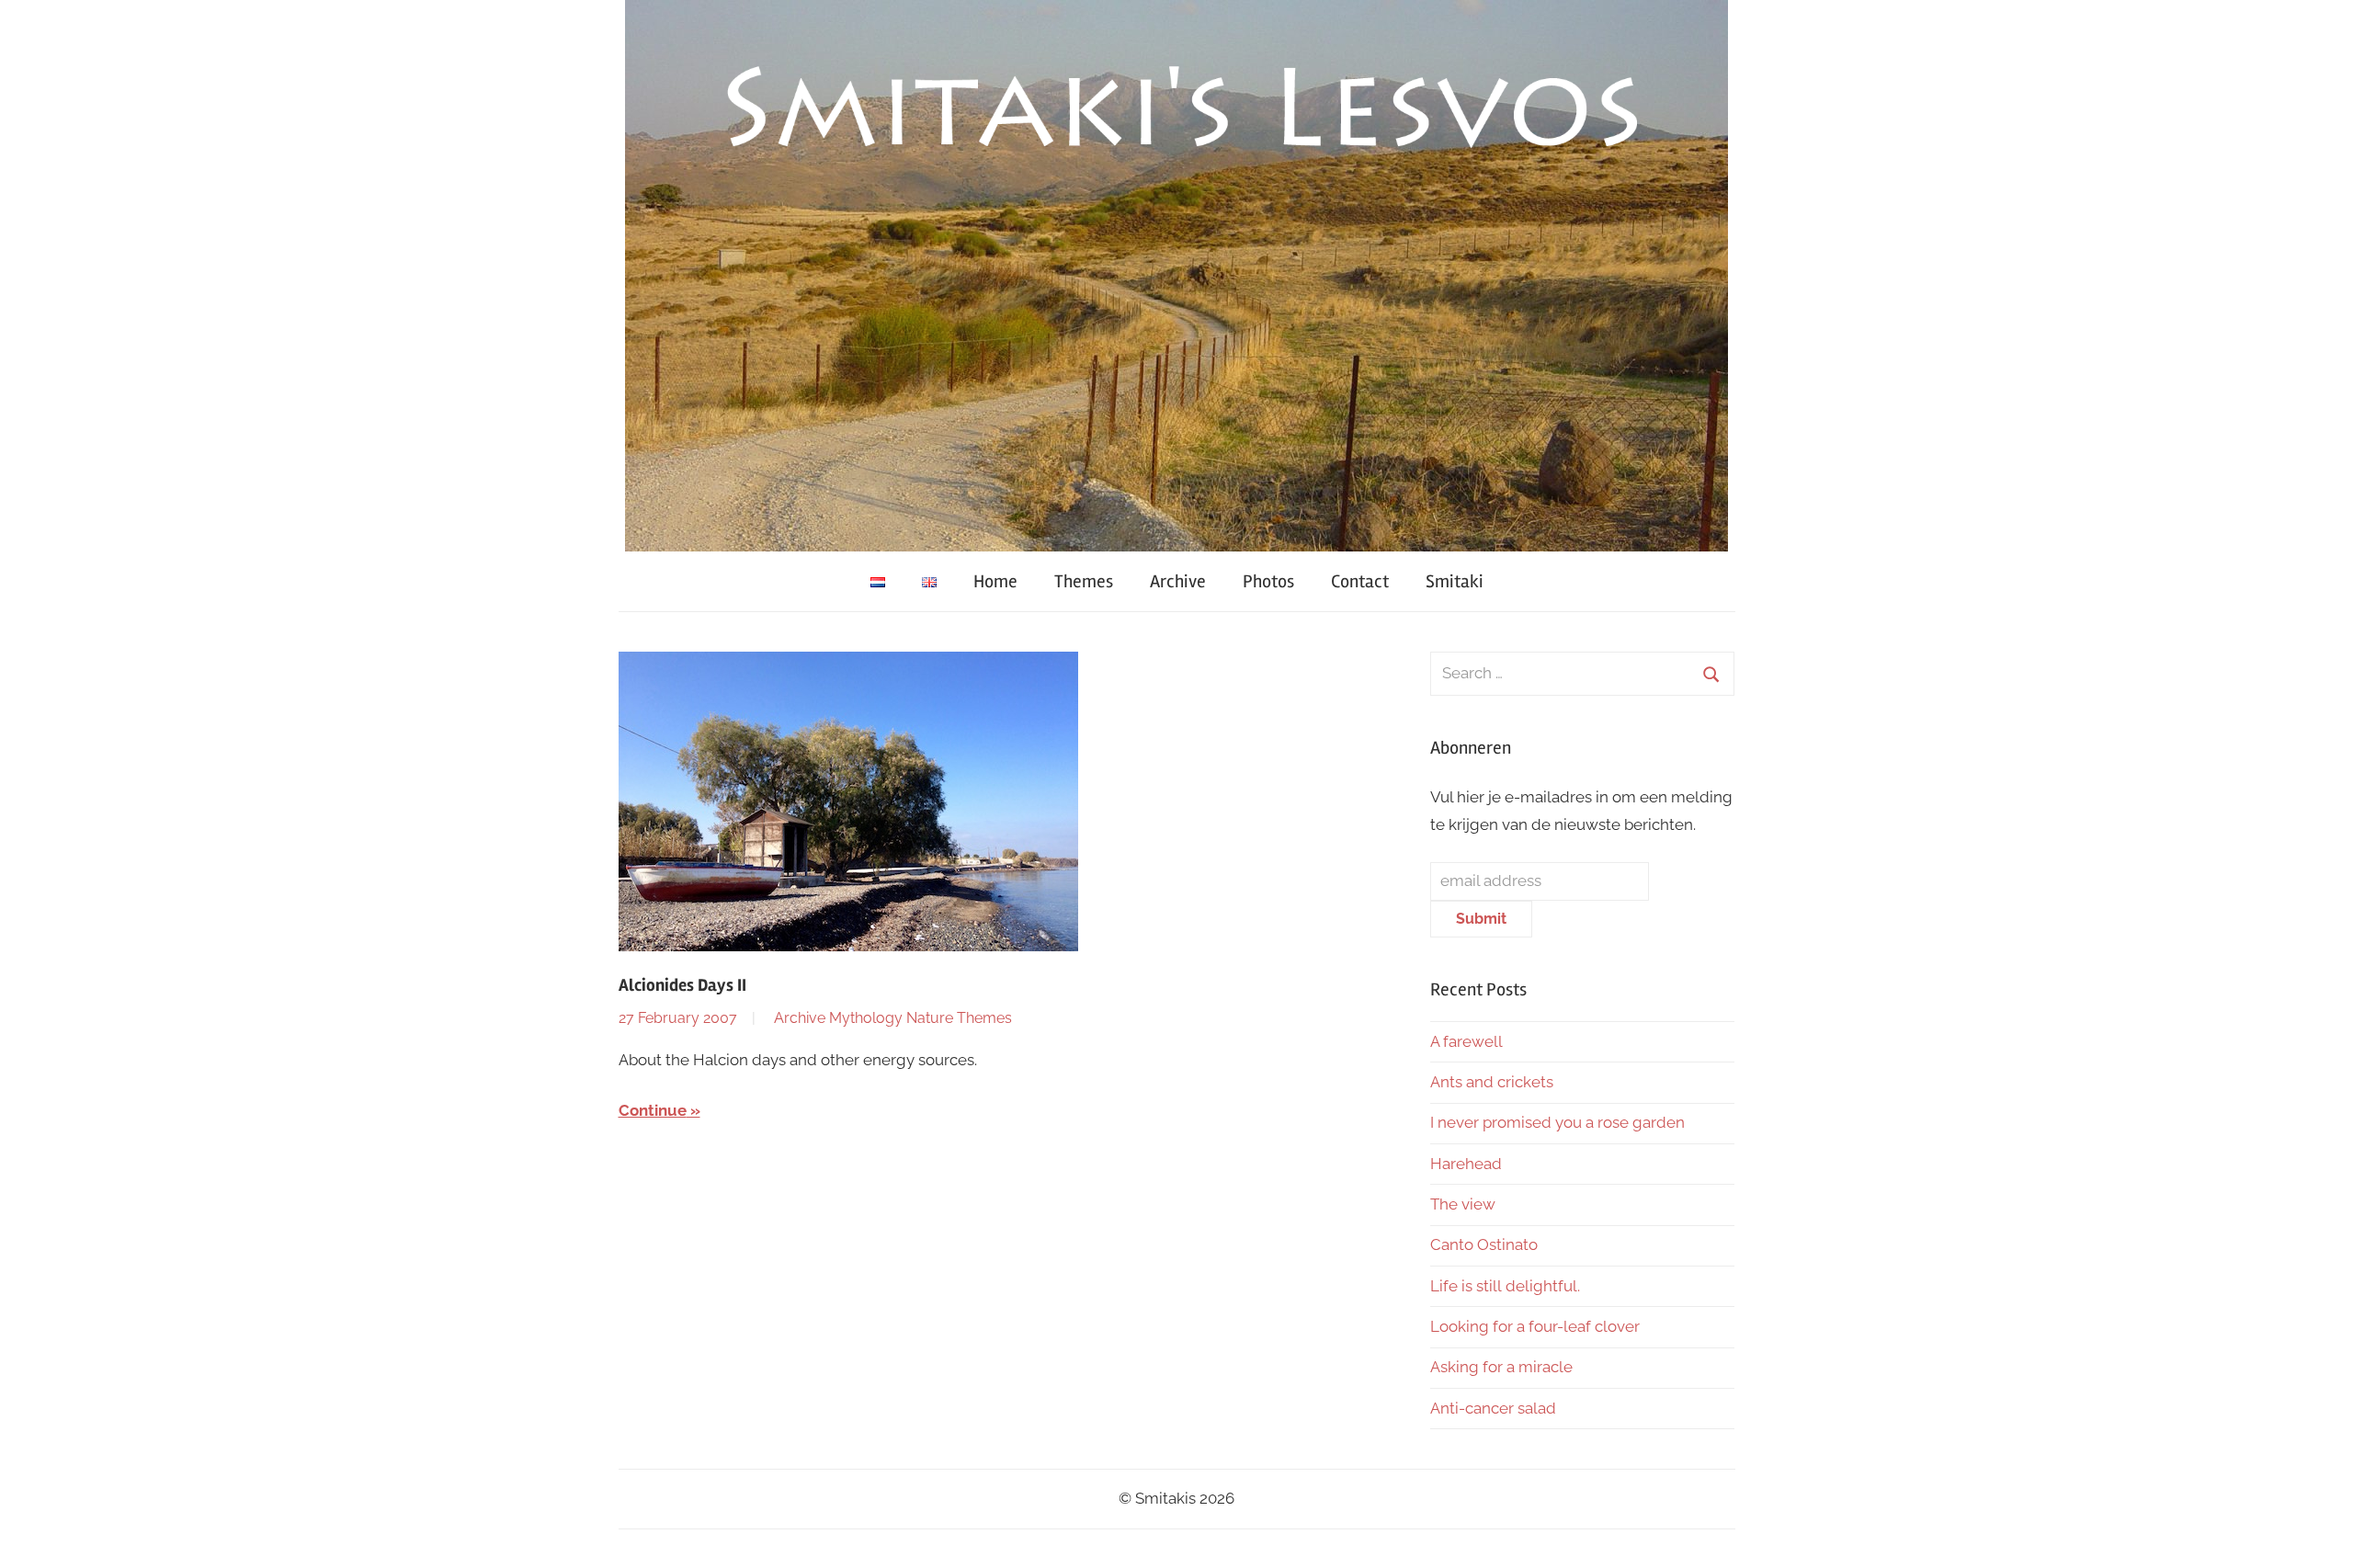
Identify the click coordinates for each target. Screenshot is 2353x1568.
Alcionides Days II (682, 985)
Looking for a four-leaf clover (1535, 1326)
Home (995, 581)
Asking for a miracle (1501, 1367)
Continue (653, 1110)
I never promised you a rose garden (1557, 1122)
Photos (1268, 581)
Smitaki (1455, 581)
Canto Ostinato (1484, 1244)
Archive (1178, 581)
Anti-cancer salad (1493, 1408)
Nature (930, 1018)
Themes (1084, 581)
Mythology (866, 1018)
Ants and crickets (1492, 1082)
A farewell (1466, 1041)
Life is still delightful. (1505, 1286)
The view (1463, 1204)
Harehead (1466, 1164)
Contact (1360, 581)
